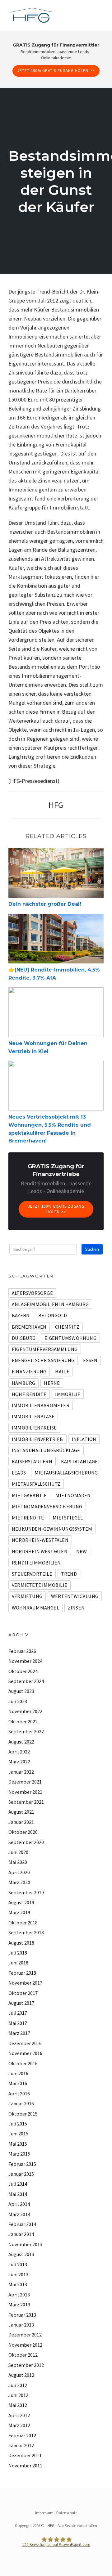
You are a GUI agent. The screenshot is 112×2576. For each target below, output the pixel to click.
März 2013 (19, 2304)
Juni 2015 (18, 2134)
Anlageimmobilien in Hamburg (50, 1304)
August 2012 (21, 2375)
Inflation (84, 1439)
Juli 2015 (18, 2124)
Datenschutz (67, 2513)
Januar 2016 (21, 2103)
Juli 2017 (18, 2013)
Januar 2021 (21, 1822)
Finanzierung (29, 1371)
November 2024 (25, 1661)
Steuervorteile (32, 1574)
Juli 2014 (18, 2184)
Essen (90, 1360)
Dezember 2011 (25, 2455)
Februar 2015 (22, 2164)
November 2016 (25, 2053)
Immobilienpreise (34, 1428)
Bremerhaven (29, 1327)
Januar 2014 (21, 2234)
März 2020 (19, 1882)
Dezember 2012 (25, 2335)
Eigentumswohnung (70, 1338)
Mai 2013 (18, 2284)
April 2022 (19, 1752)
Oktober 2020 (23, 1832)
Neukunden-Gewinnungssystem (52, 1529)
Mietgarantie (29, 1495)
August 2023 (21, 1691)
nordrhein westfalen (40, 1551)
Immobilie (68, 1394)
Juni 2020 (18, 1852)
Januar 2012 (21, 2445)
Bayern (21, 1315)
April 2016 (19, 2094)
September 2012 (26, 2365)
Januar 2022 (21, 1772)
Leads (19, 1473)
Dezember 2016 (25, 2043)
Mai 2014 (18, 2194)
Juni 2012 (18, 2395)
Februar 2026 (22, 1651)
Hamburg (23, 1383)
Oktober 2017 (23, 1993)
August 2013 (21, 2254)
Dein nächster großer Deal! (45, 904)
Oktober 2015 (23, 2114)
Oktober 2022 (23, 1721)
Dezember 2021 (25, 1782)
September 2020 (26, 1842)
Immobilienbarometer (41, 1405)
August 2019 (21, 1902)
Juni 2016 (18, 2073)
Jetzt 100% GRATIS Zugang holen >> (56, 71)
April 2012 (19, 2415)
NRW (82, 1551)
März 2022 (19, 1761)
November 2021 (25, 1792)
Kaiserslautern (32, 1461)
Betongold (53, 1315)
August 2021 (21, 1812)
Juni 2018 (18, 1963)
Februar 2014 (22, 2224)
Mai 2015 (18, 2144)
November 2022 (25, 1711)
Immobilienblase (33, 1416)
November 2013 (25, 2244)
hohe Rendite (29, 1394)
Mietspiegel (68, 1518)
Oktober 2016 (23, 2063)
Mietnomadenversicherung (47, 1506)
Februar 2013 (22, 2315)
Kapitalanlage (79, 1461)
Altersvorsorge (32, 1293)
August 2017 (21, 2003)
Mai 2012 (18, 2405)
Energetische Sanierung (43, 1360)
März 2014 (19, 2214)
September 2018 (26, 1932)
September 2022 (26, 1731)
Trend (69, 1574)
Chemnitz (67, 1327)
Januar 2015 (21, 2174)
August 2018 (21, 1943)
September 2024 (26, 1681)
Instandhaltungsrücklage (46, 1450)
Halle (62, 1371)
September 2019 (26, 1892)
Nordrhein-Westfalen (40, 1540)
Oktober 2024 (23, 1671)
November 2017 (25, 1983)
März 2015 (19, 2154)
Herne (52, 1383)
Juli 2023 (18, 1701)
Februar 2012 (22, 2435)
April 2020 (19, 1872)
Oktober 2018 (23, 1923)
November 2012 (25, 2345)
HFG (56, 805)
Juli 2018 (18, 1953)
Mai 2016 (18, 2083)
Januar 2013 (21, 2325)
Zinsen (76, 1608)
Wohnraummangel (35, 1608)
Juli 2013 (18, 2264)
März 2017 (19, 2033)
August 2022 (21, 1742)
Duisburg (24, 1338)
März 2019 (19, 1912)
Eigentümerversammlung (45, 1349)
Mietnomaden (73, 1495)
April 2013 (19, 2295)
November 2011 (25, 2466)
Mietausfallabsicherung (66, 1473)
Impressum (44, 2513)
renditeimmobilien (36, 1563)
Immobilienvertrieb (37, 1439)
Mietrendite (28, 1518)
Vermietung (27, 1596)
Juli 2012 (18, 2385)
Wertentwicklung (75, 1596)
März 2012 (19, 2425)
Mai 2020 (18, 1862)
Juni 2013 (18, 2274)
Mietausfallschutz (36, 1484)
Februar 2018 (22, 1973)
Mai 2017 (18, 2023)
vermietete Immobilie (40, 1585)
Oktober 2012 (23, 2355)
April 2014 (19, 2204)
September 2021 (26, 1802)
